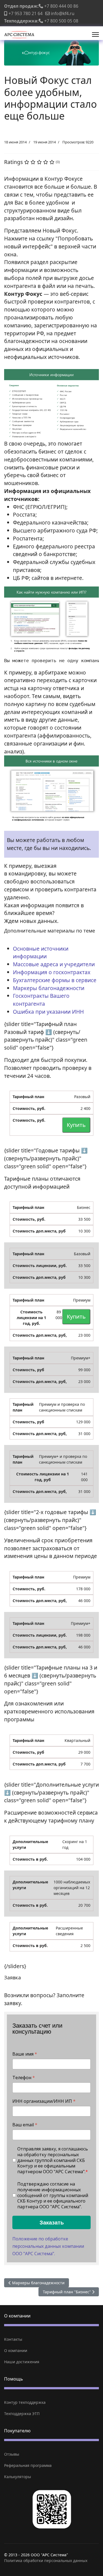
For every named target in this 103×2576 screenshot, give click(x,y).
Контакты (13, 2339)
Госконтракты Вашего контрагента (41, 1000)
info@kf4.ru (63, 13)
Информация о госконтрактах (52, 972)
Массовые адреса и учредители (54, 964)
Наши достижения (22, 2362)
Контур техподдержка (25, 2402)
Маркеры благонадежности (49, 988)
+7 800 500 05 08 (61, 21)
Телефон (24, 2078)
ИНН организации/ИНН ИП (44, 2101)
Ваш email (25, 2125)
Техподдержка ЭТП (22, 2414)
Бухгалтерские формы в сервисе (55, 980)
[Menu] (95, 35)
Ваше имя (25, 2054)
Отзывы (12, 2454)
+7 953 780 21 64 (26, 13)
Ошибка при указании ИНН (48, 1012)
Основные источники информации (41, 953)
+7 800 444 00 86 (61, 6)
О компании (16, 2350)
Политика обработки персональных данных (46, 2561)
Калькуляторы (18, 2477)
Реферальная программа (28, 2465)
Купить (76, 1125)
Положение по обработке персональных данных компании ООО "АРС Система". (48, 2246)
